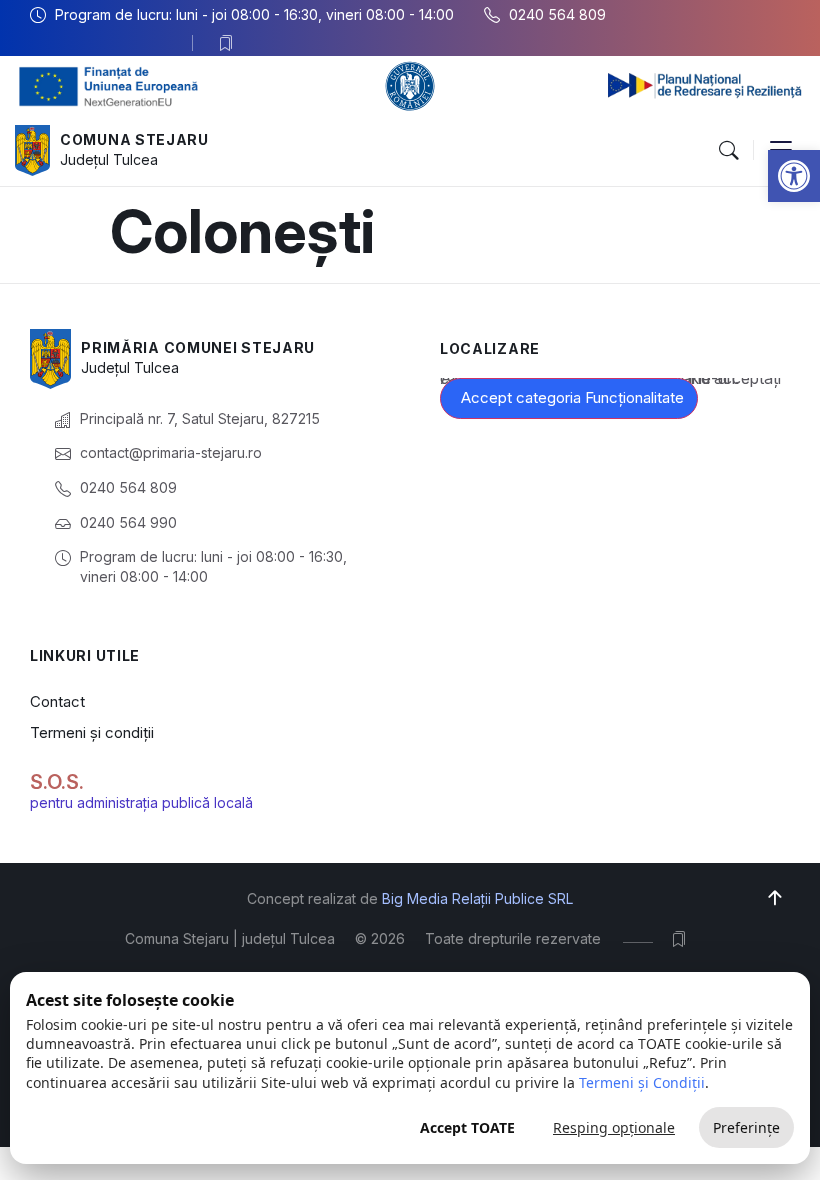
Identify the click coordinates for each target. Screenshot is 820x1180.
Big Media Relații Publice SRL (477, 898)
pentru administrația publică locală (141, 802)
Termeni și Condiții (642, 1082)
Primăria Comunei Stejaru (198, 347)
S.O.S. (57, 782)
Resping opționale (614, 1127)
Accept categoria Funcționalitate (572, 397)
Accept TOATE (467, 1127)
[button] (794, 176)
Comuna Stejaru (134, 139)
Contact (57, 701)
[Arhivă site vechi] (230, 43)
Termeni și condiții (92, 732)
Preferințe (746, 1127)
